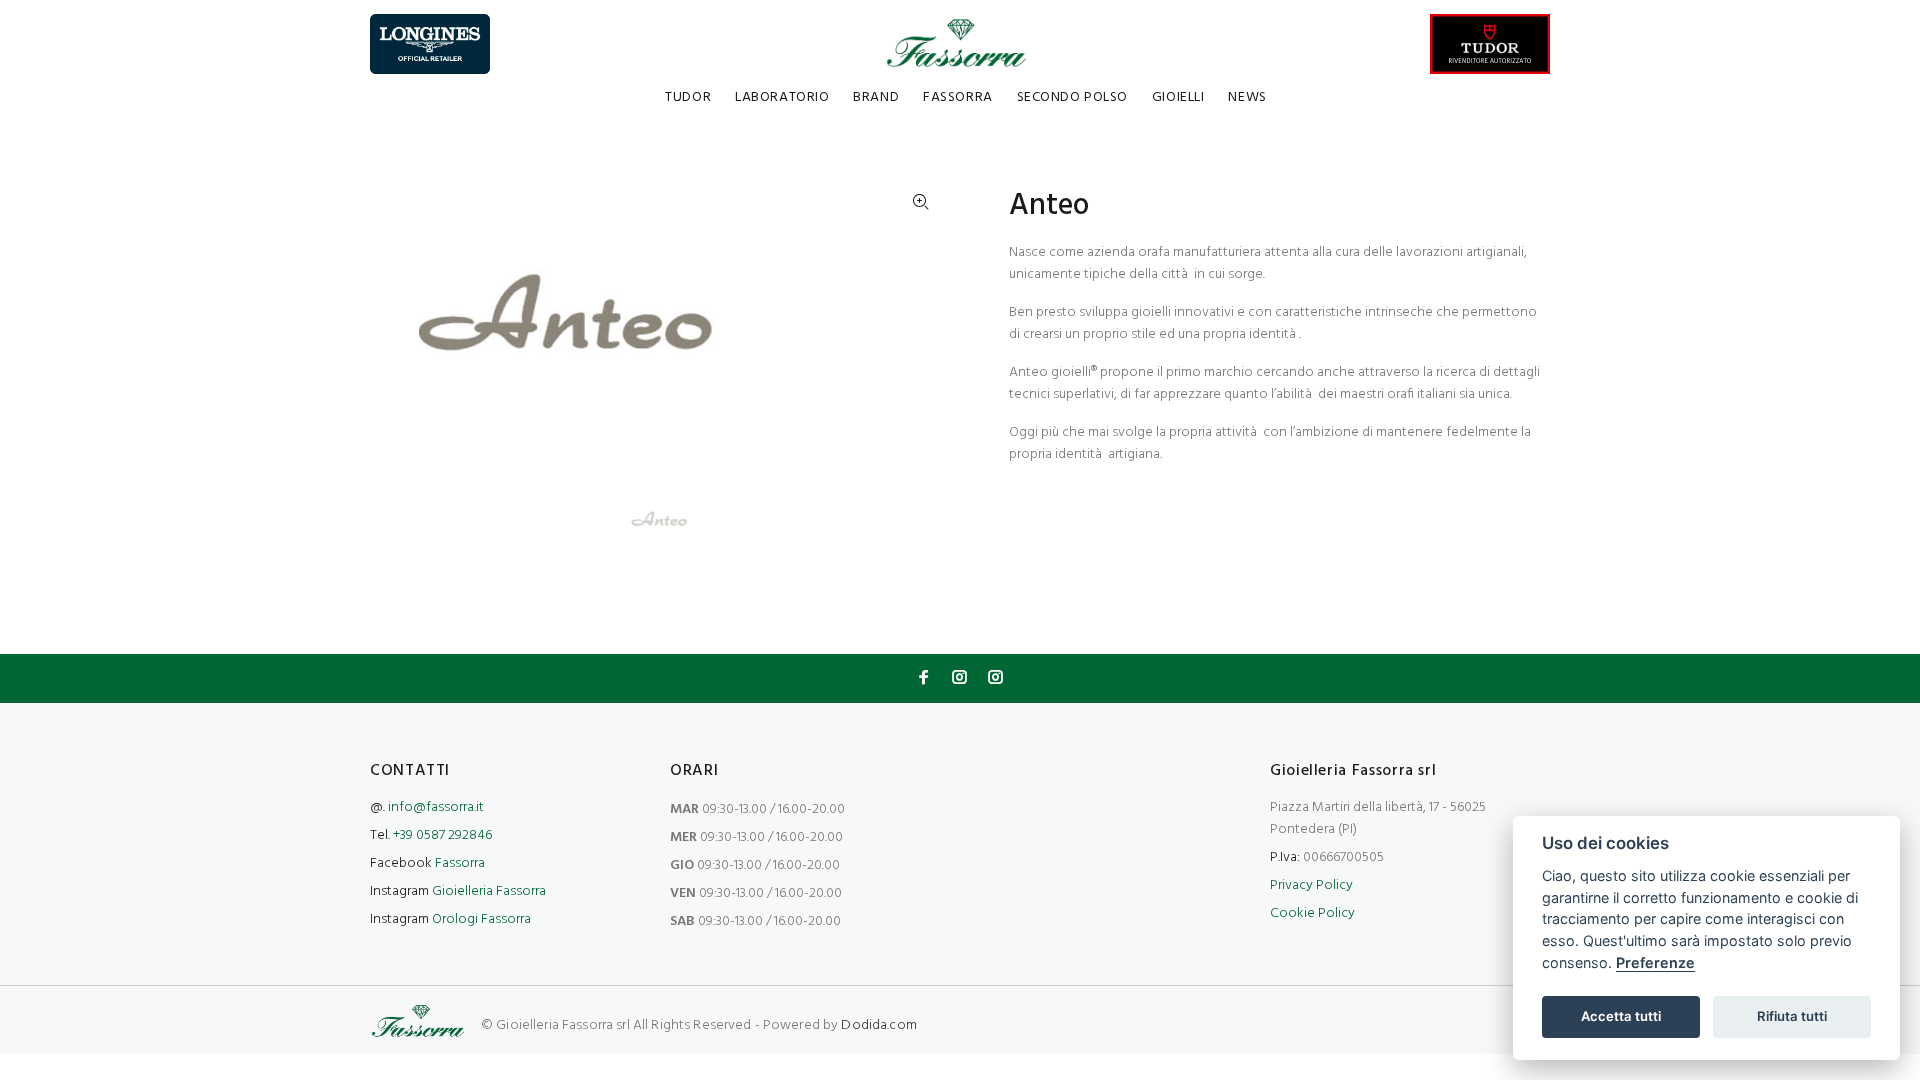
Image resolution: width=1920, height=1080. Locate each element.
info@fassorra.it (436, 807)
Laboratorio (782, 97)
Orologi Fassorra (481, 919)
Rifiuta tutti (1792, 1016)
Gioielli (1178, 97)
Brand (876, 97)
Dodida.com (878, 1025)
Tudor (688, 97)
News (1247, 97)
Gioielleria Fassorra (489, 891)
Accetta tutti (1621, 1016)
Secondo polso (1072, 97)
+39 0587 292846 (442, 835)
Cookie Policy (1312, 913)
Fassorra (957, 97)
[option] (672, 520)
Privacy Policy (1311, 885)
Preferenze (1655, 962)
